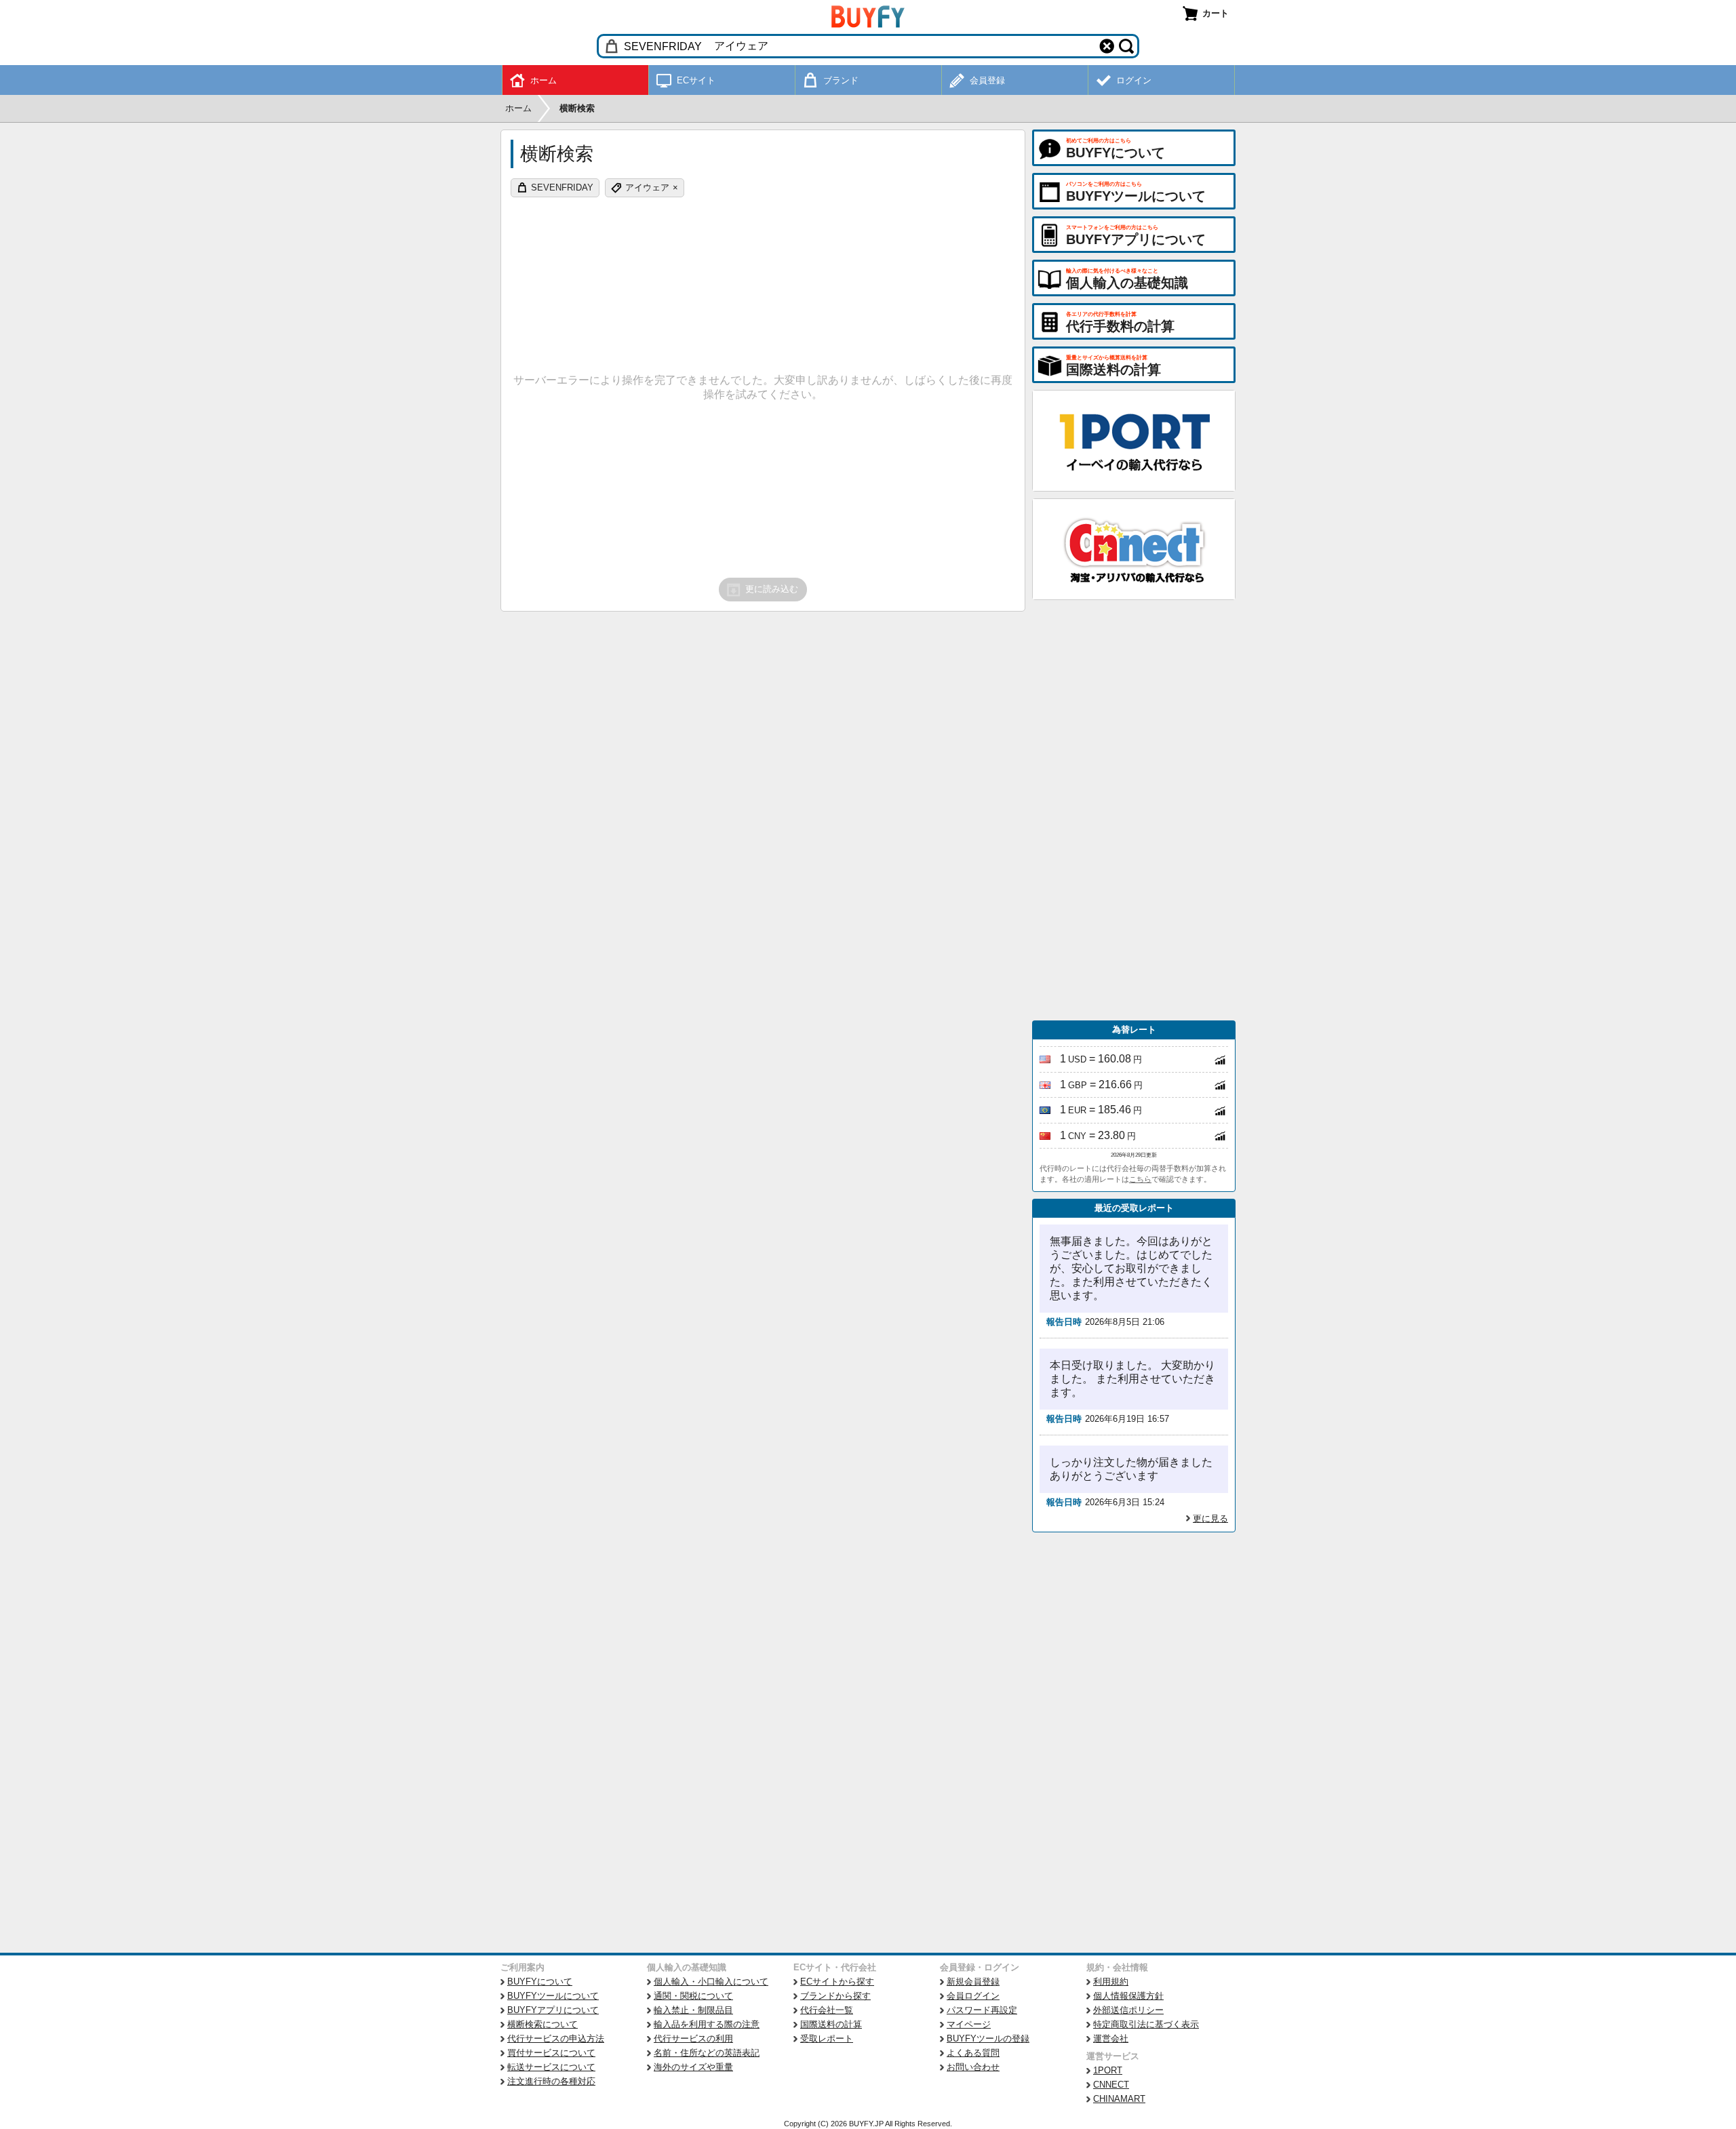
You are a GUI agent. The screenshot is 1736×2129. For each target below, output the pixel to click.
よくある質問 (973, 2053)
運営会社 (1111, 2038)
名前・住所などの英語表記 (707, 2053)
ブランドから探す (835, 1996)
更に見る (1210, 1518)
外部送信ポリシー (1128, 2010)
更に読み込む (772, 589)
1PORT (1108, 2070)
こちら (1140, 1179)
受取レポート (827, 2038)
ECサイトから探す (837, 1982)
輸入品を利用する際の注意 (707, 2024)
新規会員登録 (973, 1982)
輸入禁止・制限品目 (693, 2010)
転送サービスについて (551, 2067)
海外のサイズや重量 (693, 2067)
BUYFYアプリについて (553, 2010)
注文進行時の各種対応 (551, 2081)
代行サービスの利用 (693, 2038)
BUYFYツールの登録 (988, 2038)
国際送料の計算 (831, 2024)
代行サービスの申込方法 (556, 2038)
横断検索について (542, 2024)
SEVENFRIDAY (562, 187)
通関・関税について (693, 1996)
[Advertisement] (1134, 810)
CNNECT (1111, 2085)
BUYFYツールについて (553, 1996)
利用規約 (1111, 1982)
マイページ (969, 2024)
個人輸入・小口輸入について (711, 1982)
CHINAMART (1119, 2099)
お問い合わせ (973, 2067)
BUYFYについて (540, 1982)
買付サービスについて (551, 2053)
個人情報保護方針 (1128, 1996)
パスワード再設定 (982, 2010)
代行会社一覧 (827, 2010)
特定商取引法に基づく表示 (1146, 2024)
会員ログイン (973, 1996)
